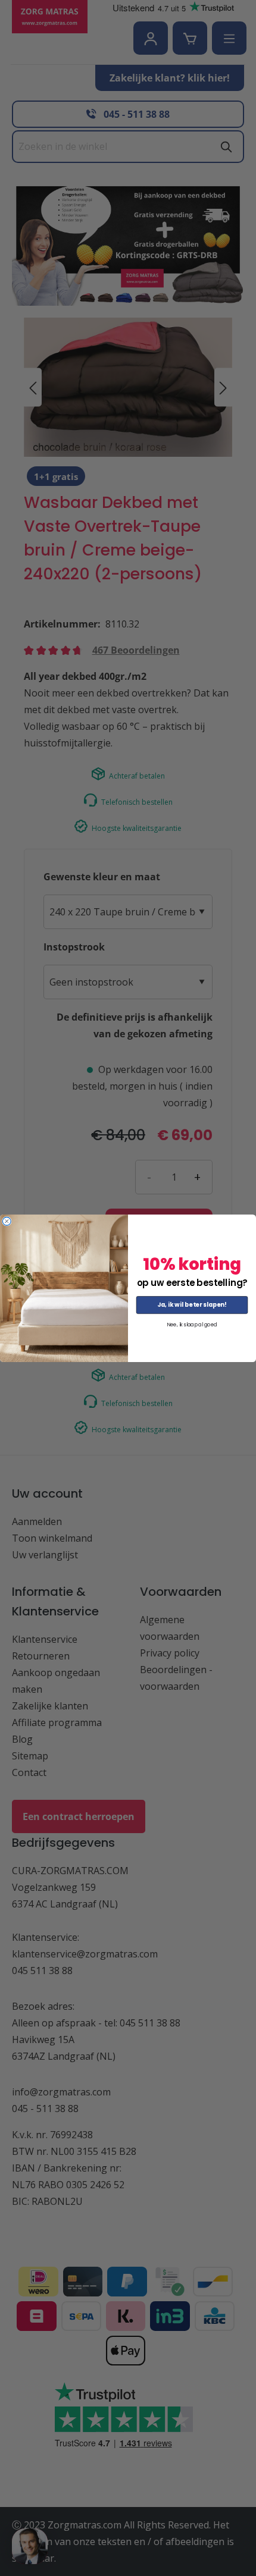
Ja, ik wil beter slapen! (192, 1304)
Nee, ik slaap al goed (192, 1324)
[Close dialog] (7, 1221)
